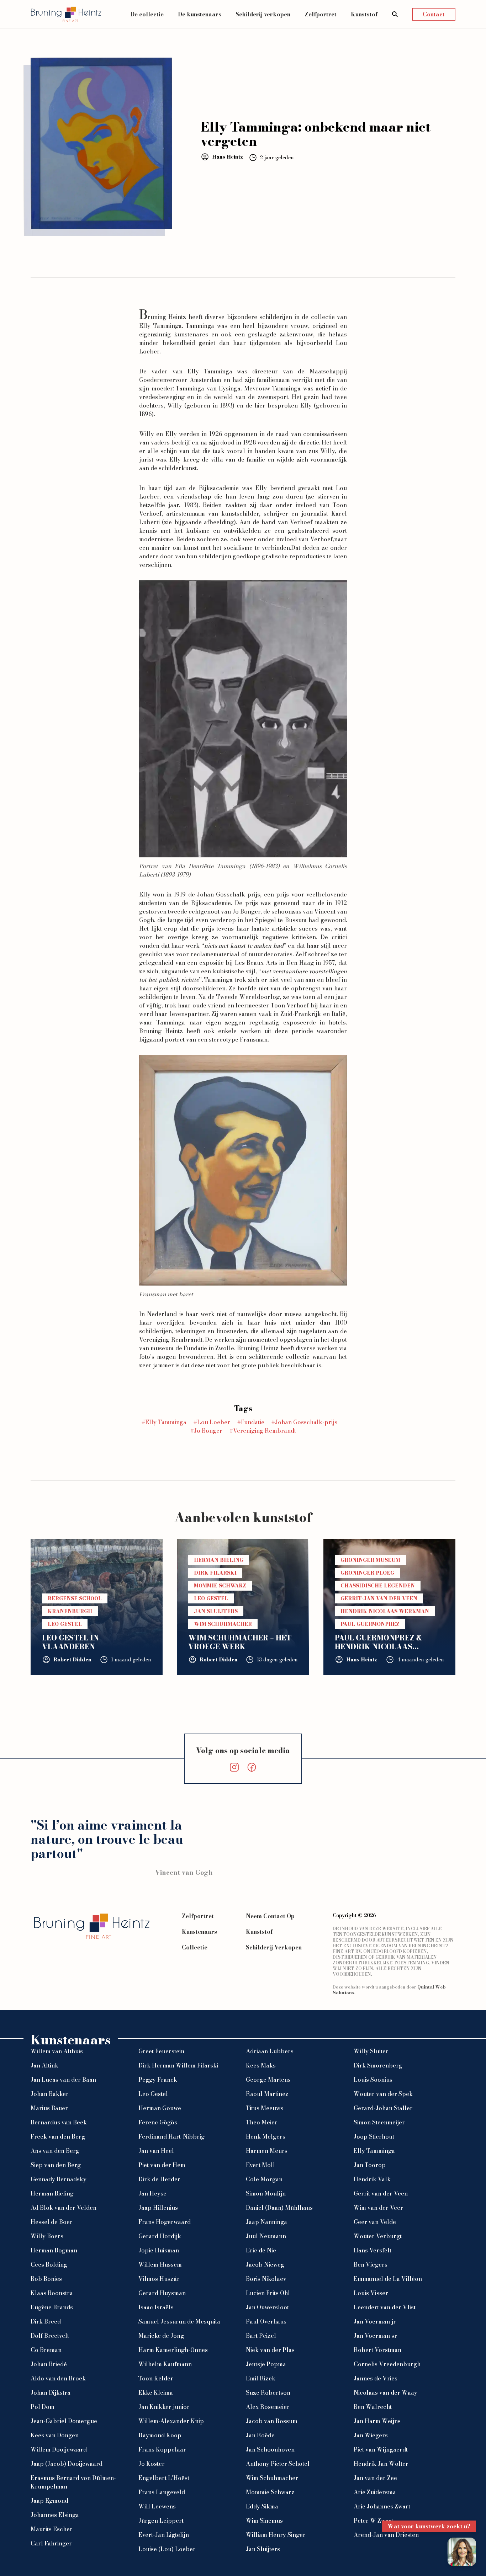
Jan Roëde (260, 2435)
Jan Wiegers (371, 2435)
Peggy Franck (158, 2080)
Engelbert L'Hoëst (164, 2478)
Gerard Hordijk (160, 2236)
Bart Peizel (261, 2336)
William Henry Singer (276, 2535)
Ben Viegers (371, 2264)
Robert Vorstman (377, 2350)
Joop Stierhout (374, 2136)
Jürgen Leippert (161, 2521)
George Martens (268, 2080)
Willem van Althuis (57, 2051)
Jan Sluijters (263, 2549)
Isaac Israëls (156, 2307)
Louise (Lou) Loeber (167, 2549)
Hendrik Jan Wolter (381, 2464)
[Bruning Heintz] (66, 14)
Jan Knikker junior (164, 2407)
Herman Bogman (54, 2250)
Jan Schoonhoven (270, 2449)
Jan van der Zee (375, 2478)
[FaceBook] (252, 1767)
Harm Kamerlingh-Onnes (173, 2350)
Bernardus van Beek (59, 2122)
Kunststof (364, 14)
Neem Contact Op (270, 1916)
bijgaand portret (163, 1039)
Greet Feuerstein (161, 2051)
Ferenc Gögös (158, 2122)
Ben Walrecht (373, 2407)
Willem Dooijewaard (59, 2449)
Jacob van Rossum (272, 2421)
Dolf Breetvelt (50, 2336)
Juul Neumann (266, 2236)
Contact (434, 14)
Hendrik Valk (372, 2179)
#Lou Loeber (212, 1422)
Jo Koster (152, 2464)
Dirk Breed (46, 2321)
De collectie (147, 14)
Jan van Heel (156, 2151)
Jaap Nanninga (266, 2222)
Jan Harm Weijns (377, 2421)
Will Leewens (157, 2506)
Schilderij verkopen (263, 14)
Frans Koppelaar (162, 2449)
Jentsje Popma (266, 2364)
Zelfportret (321, 14)
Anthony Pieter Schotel (278, 2464)
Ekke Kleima (156, 2393)
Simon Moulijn (266, 2193)
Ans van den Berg (55, 2151)
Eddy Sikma (262, 2506)
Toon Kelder (156, 2378)
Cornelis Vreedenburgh (387, 2364)
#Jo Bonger (206, 1431)
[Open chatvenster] (462, 2552)
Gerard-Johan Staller (383, 2108)
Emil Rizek (261, 2378)
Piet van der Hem (162, 2165)
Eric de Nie (261, 2250)
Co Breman (46, 2350)
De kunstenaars (200, 14)
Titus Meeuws (265, 2108)
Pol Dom (43, 2407)
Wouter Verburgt (378, 2236)
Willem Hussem (160, 2264)
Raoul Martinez (267, 2094)
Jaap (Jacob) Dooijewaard (67, 2464)
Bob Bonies (46, 2279)
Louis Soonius (373, 2080)
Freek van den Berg (58, 2136)
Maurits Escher (52, 2529)
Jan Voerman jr (375, 2321)
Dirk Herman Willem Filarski (178, 2065)
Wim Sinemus (264, 2521)
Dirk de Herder (159, 2179)
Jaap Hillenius (158, 2208)
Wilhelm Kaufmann (165, 2364)
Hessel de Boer (52, 2222)
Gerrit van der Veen (381, 2193)
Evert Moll (260, 2165)
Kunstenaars (199, 1932)
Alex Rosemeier (268, 2407)
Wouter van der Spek (383, 2094)
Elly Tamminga (160, 326)
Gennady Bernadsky (59, 2179)
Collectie (195, 1947)
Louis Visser (371, 2293)
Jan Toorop (370, 2165)
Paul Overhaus (266, 2321)
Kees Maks (261, 2065)
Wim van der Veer (378, 2208)
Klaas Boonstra (52, 2293)
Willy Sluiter (371, 2051)
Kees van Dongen (55, 2435)
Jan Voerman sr (375, 2336)
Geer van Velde (375, 2222)
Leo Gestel (153, 2094)
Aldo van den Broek (58, 2378)
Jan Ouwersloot (267, 2307)
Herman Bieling (52, 2193)
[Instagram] (234, 1767)
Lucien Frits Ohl (268, 2293)
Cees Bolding (49, 2264)
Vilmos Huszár (159, 2279)
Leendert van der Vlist (385, 2307)
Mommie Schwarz (270, 2492)
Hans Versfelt (373, 2250)
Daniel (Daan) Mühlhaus (279, 2208)
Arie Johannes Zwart (382, 2506)
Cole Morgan (264, 2179)
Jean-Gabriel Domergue (64, 2421)
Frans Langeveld (162, 2492)
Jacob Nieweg (265, 2264)
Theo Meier (262, 2122)
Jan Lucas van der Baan (63, 2080)
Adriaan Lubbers (270, 2051)
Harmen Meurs (267, 2151)
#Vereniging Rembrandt (263, 1431)
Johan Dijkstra (51, 2393)
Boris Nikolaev (266, 2279)
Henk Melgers (266, 2136)
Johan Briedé (49, 2364)
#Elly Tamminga (164, 1422)
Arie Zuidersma (375, 2492)
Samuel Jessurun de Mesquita (179, 2321)
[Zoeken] (395, 14)
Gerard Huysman (162, 2293)
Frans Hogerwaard (165, 2222)
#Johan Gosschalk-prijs (304, 1422)
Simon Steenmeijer (379, 2122)
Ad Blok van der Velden (64, 2208)
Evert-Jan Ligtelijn (164, 2535)
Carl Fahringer (51, 2543)
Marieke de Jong (161, 2336)
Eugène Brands (52, 2307)
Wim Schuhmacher (272, 2478)
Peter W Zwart (373, 2521)
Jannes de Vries (376, 2378)
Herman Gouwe (160, 2108)
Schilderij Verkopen (274, 1947)
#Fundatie (251, 1422)
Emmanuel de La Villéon (388, 2279)
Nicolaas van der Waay (385, 2393)
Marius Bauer (49, 2108)
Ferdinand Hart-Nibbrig (171, 2136)
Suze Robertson (268, 2393)
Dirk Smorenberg (378, 2065)
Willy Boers (47, 2236)
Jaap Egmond (49, 2501)
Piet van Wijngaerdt (381, 2449)
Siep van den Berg (56, 2165)
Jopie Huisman (159, 2250)
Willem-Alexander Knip (171, 2421)
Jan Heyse (152, 2193)
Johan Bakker (50, 2094)
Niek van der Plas (270, 2350)
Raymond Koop (160, 2435)
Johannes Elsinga (55, 2515)
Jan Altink (44, 2065)
